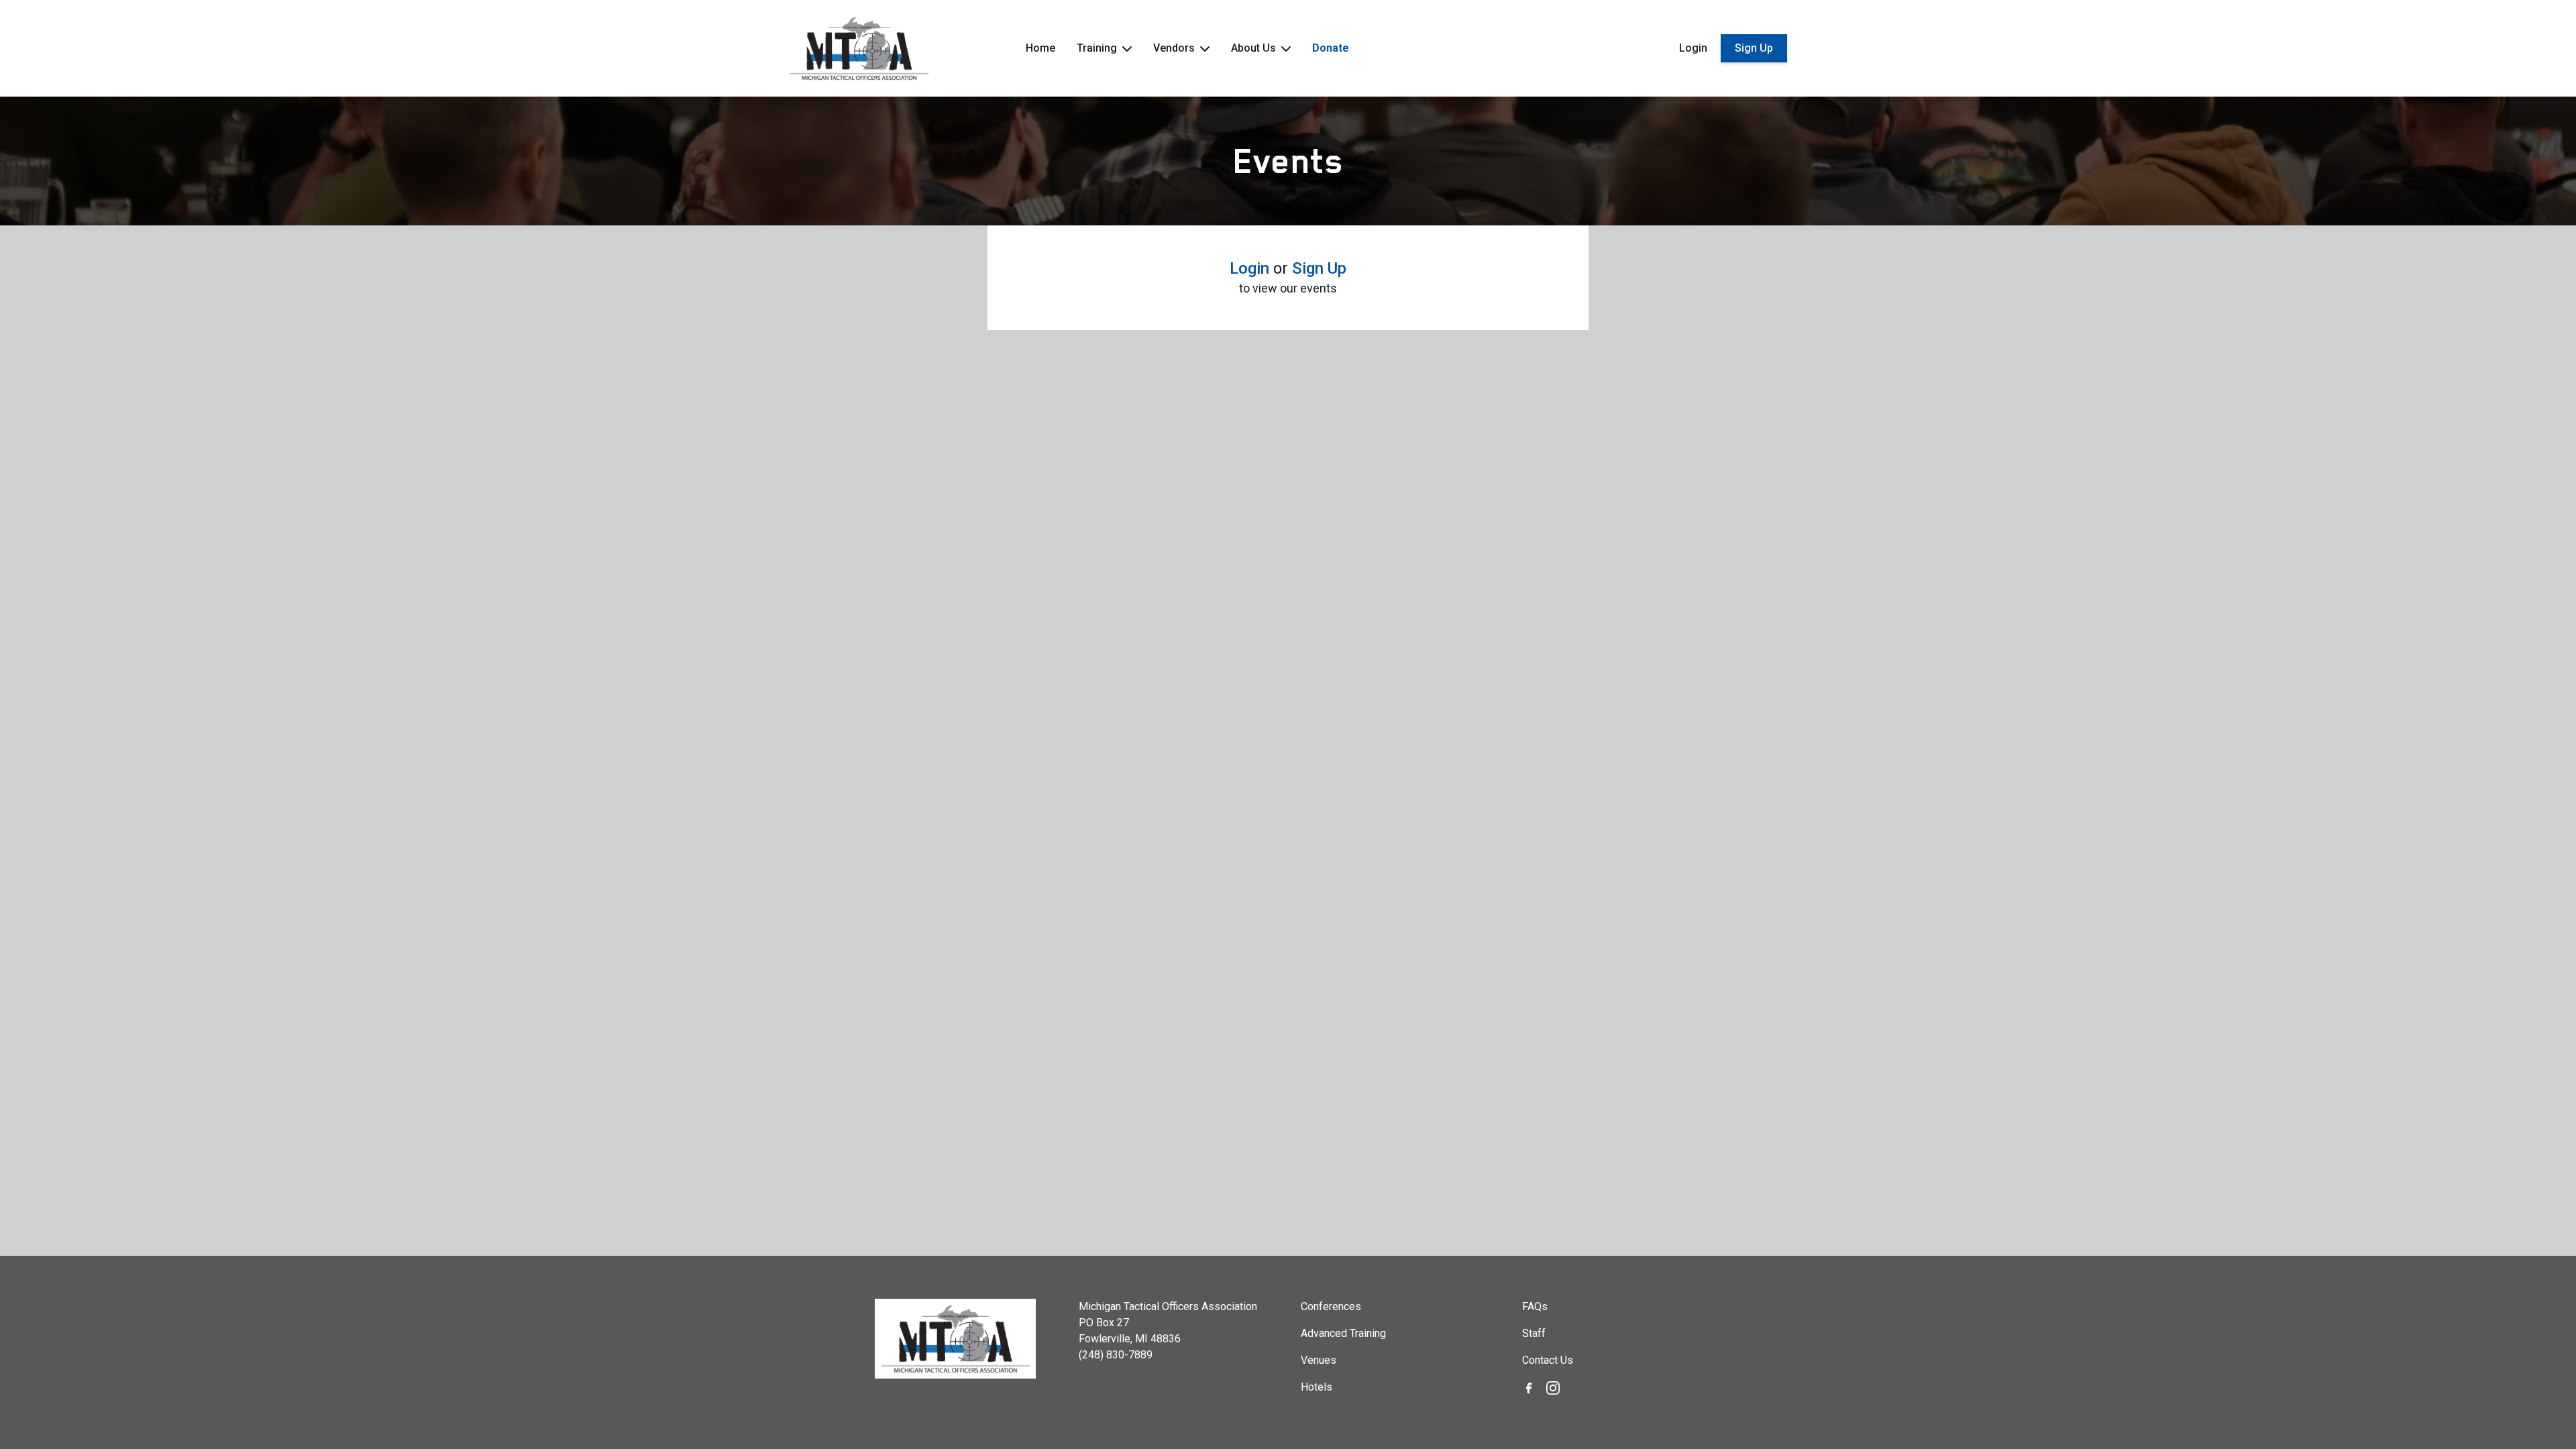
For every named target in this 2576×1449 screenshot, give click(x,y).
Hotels (1317, 1387)
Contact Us (1548, 1360)
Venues (1319, 1360)
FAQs (1535, 1306)
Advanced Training (1343, 1333)
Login (1693, 48)
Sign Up (1754, 48)
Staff (1534, 1333)
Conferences (1331, 1306)
